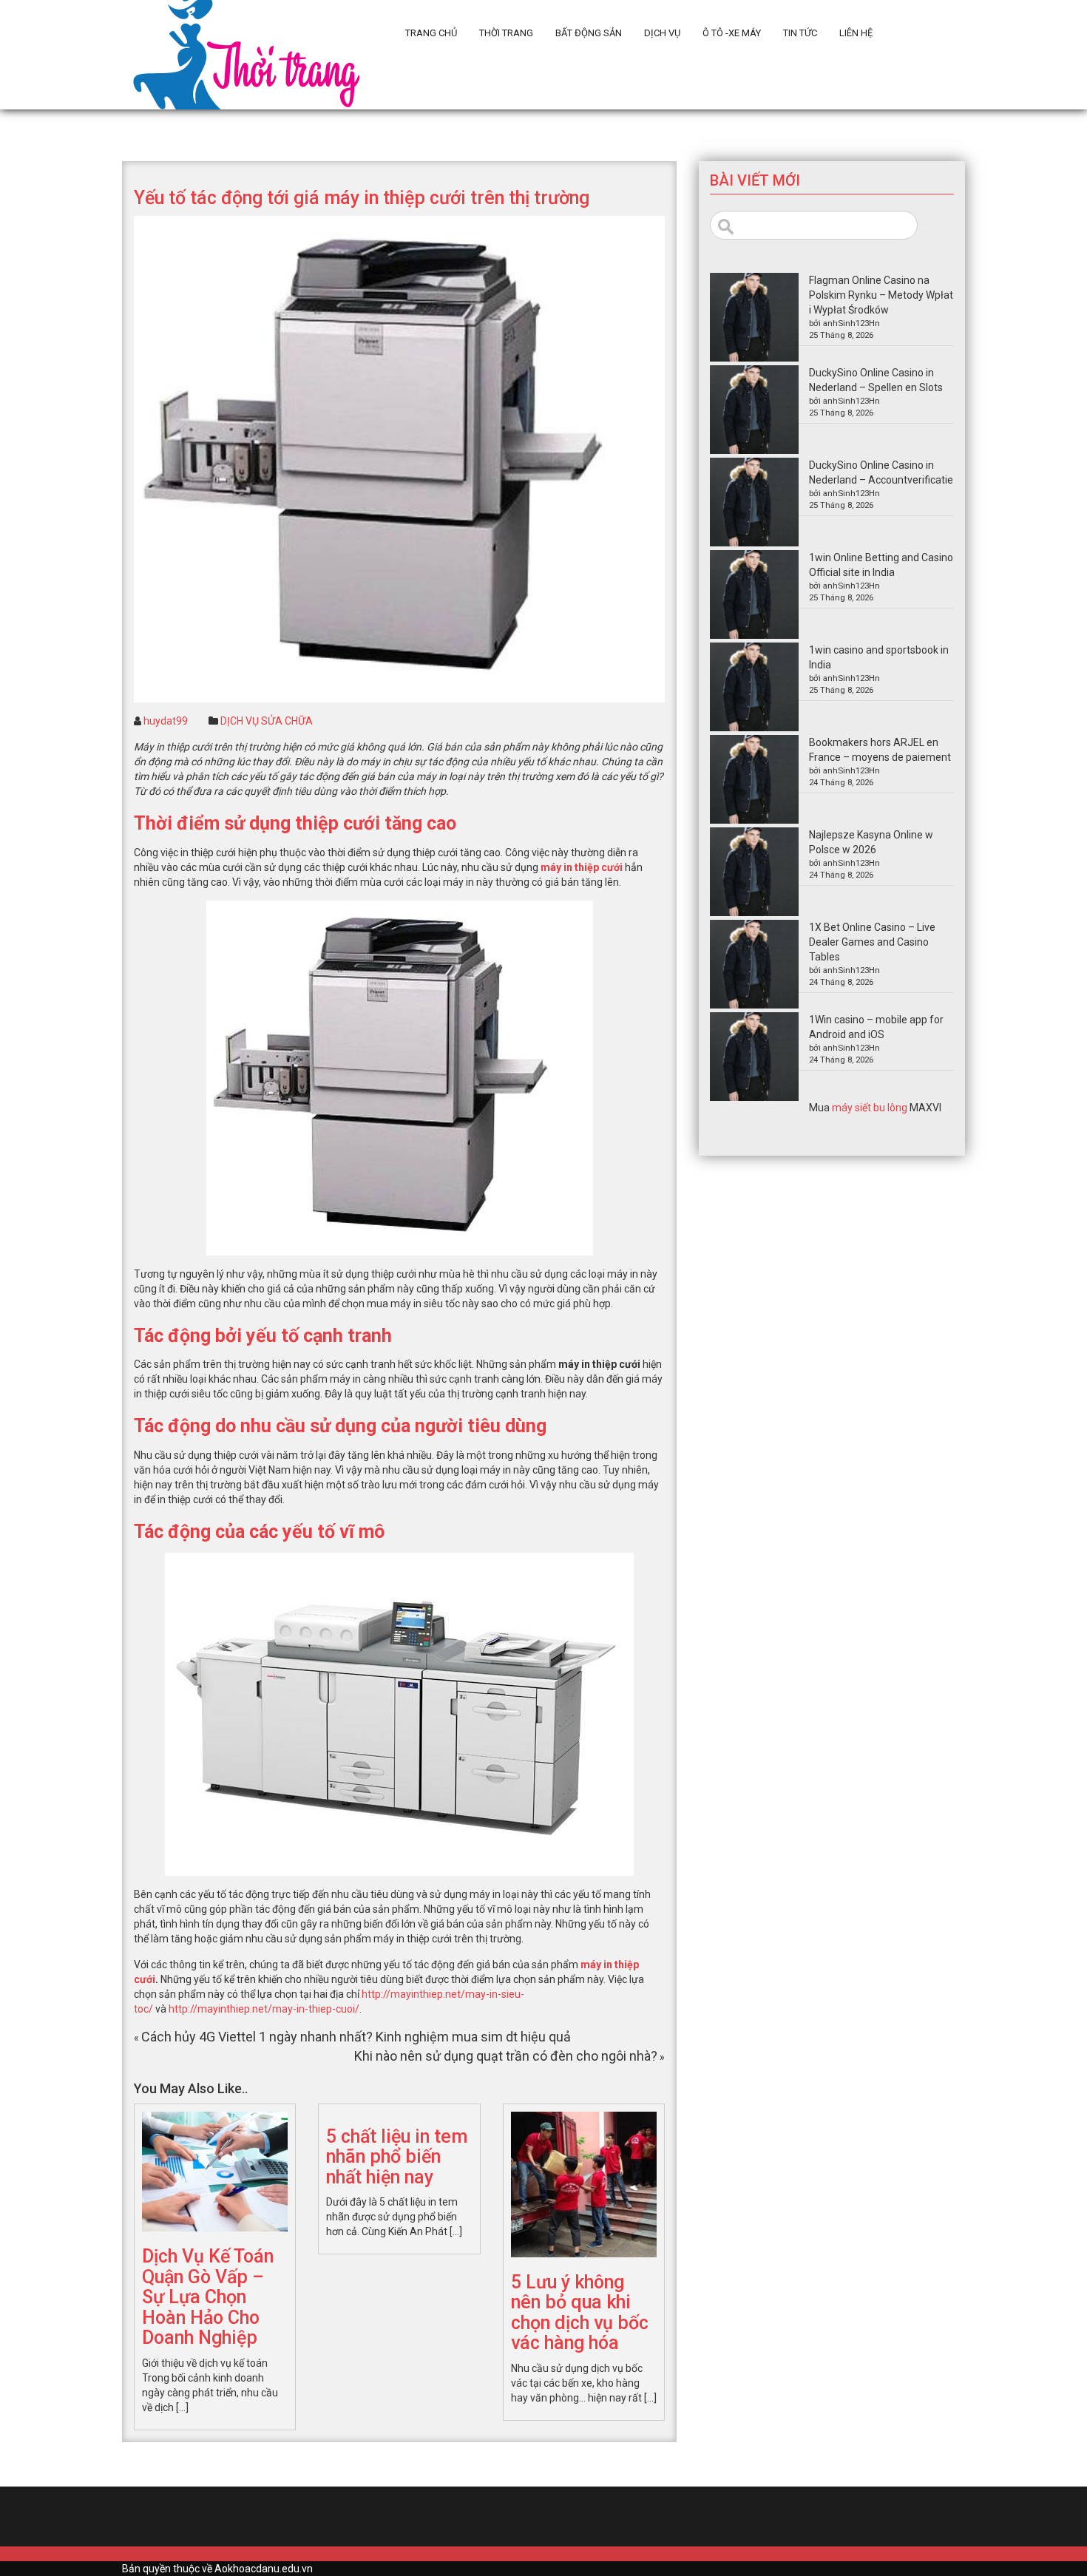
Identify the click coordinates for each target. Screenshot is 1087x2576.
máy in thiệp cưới (582, 867)
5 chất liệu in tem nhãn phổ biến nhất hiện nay (397, 2157)
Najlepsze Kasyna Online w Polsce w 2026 (871, 842)
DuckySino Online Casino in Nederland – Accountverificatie (881, 472)
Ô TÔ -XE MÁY (732, 33)
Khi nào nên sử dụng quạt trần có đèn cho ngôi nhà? (506, 2056)
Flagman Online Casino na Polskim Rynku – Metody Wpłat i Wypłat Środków (881, 295)
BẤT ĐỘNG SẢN (589, 33)
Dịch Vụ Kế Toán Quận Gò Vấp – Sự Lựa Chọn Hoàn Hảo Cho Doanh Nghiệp (208, 2297)
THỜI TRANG (506, 33)
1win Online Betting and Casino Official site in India (881, 565)
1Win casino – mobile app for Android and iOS (876, 1027)
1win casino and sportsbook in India (879, 657)
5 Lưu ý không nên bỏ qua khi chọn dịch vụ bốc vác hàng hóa (580, 2313)
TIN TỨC (800, 33)
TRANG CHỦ (431, 33)
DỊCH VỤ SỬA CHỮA (267, 721)
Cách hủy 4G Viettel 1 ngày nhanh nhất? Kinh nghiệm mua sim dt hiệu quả (356, 2037)
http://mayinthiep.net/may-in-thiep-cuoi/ (264, 2009)
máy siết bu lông (870, 1108)
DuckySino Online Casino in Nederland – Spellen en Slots (876, 380)
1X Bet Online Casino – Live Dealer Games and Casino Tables (872, 942)
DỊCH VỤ (662, 33)
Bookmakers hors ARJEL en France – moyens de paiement (880, 750)
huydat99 (166, 721)
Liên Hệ (856, 33)
